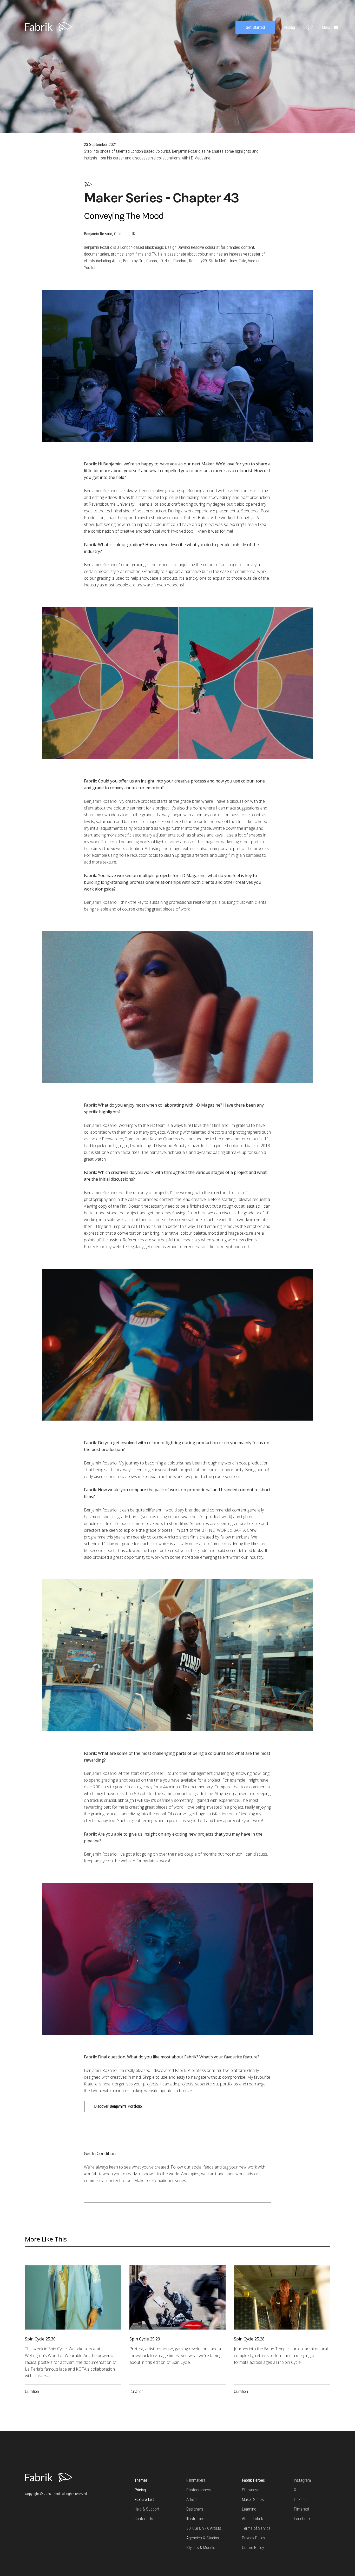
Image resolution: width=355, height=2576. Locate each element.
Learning (249, 2509)
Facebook (302, 2519)
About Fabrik (252, 2519)
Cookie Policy (253, 2548)
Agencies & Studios (203, 2538)
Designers (195, 2509)
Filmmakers (196, 2480)
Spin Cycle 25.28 (249, 2339)
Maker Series (253, 2500)
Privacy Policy (254, 2538)
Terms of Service (256, 2528)
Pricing (140, 2490)
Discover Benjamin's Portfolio (118, 2106)
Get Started (255, 27)
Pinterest (302, 2509)
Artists (192, 2500)
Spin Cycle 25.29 (145, 2339)
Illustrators (195, 2519)
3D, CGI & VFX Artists (204, 2528)
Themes (141, 2480)
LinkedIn (301, 2500)
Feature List (144, 2500)
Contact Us (144, 2519)
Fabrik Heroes (253, 2480)
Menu (327, 27)
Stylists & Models (201, 2548)
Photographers (199, 2490)
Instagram (302, 2480)
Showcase (251, 2490)
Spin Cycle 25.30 (40, 2339)
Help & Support (147, 2509)
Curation (32, 2391)
